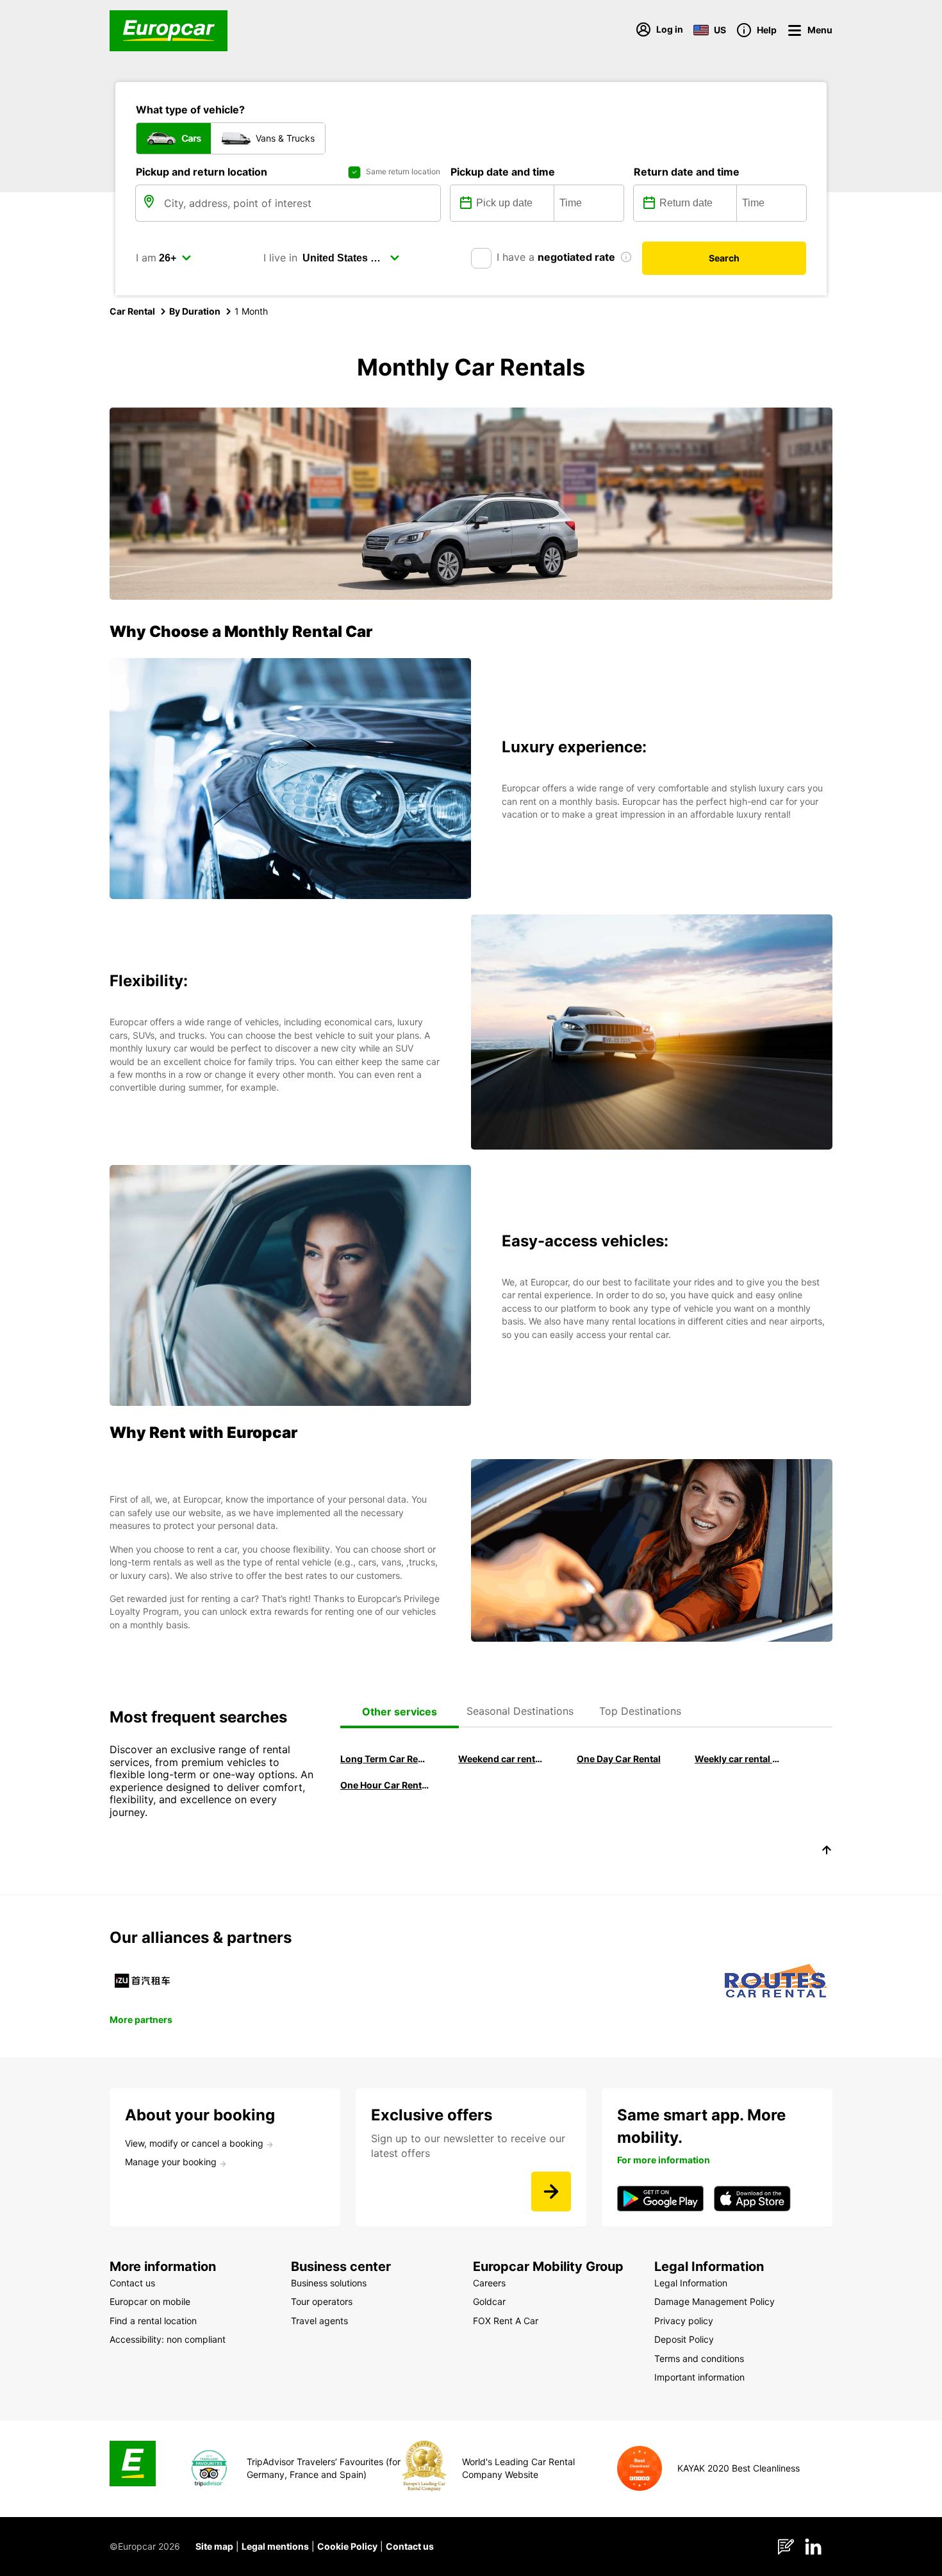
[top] (827, 1852)
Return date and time (687, 172)
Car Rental (132, 311)
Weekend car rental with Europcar (502, 1759)
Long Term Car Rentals (384, 1759)
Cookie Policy (347, 2546)
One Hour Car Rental (384, 1785)
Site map (214, 2546)
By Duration (195, 311)
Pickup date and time (503, 172)
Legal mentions (275, 2546)
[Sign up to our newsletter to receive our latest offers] (551, 2192)
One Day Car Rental (619, 1759)
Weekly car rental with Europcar (739, 1759)
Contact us (410, 2546)
